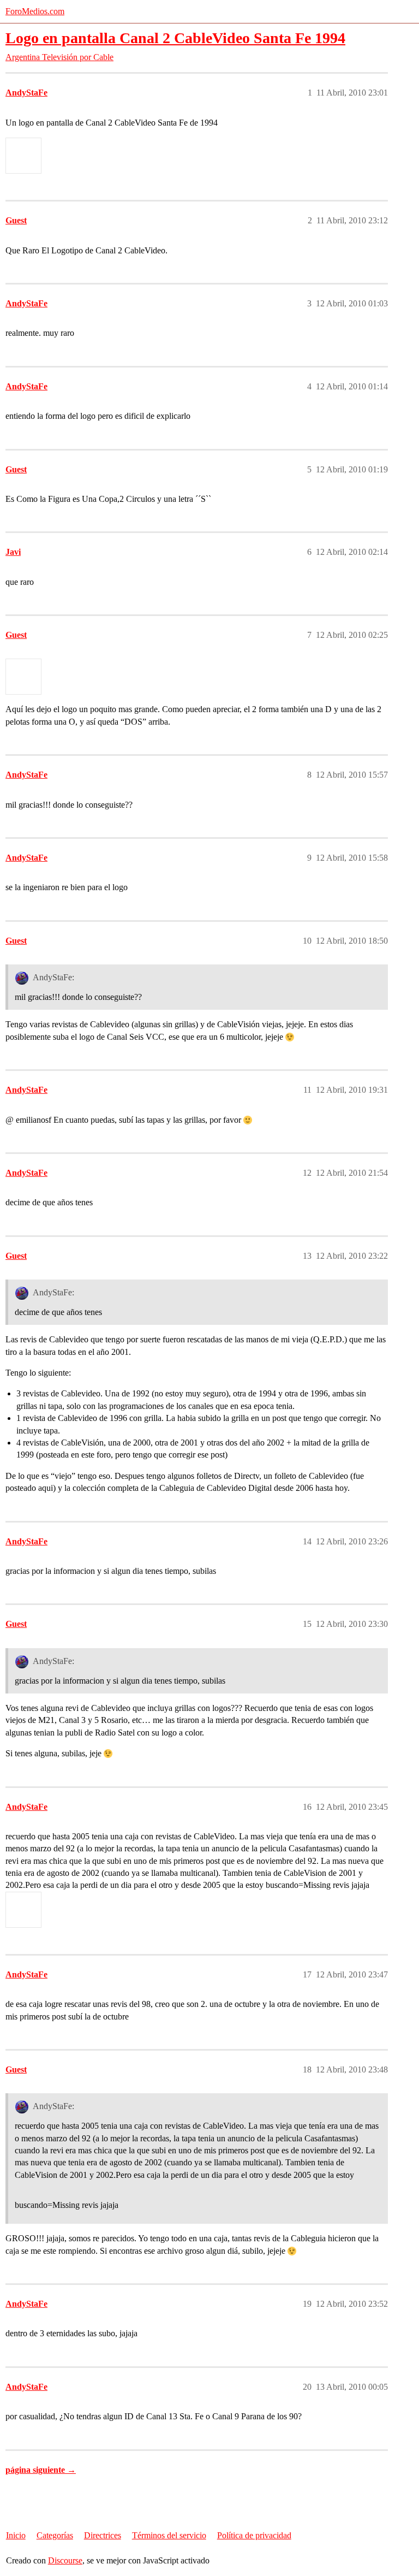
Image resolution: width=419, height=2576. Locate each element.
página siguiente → (41, 2470)
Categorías (55, 2535)
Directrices (103, 2535)
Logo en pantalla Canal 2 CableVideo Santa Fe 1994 (175, 38)
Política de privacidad (254, 2535)
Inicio (16, 2535)
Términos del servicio (169, 2535)
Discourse (65, 2560)
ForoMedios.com (35, 11)
